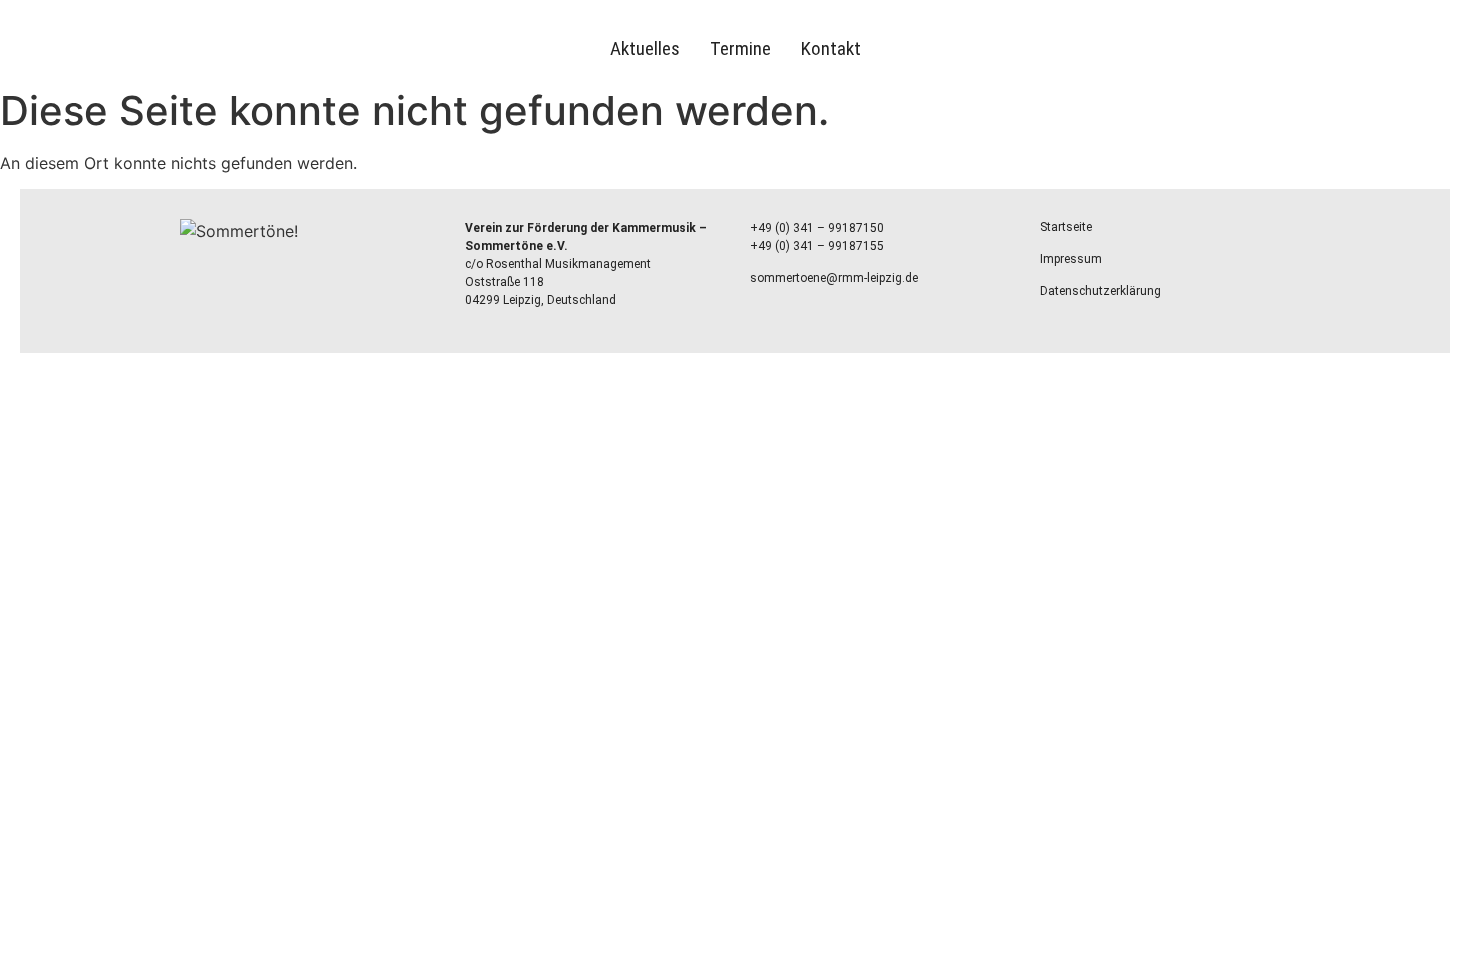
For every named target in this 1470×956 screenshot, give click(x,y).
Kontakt (831, 48)
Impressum (1071, 259)
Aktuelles (645, 48)
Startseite (1066, 227)
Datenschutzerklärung (1100, 291)
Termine (740, 48)
